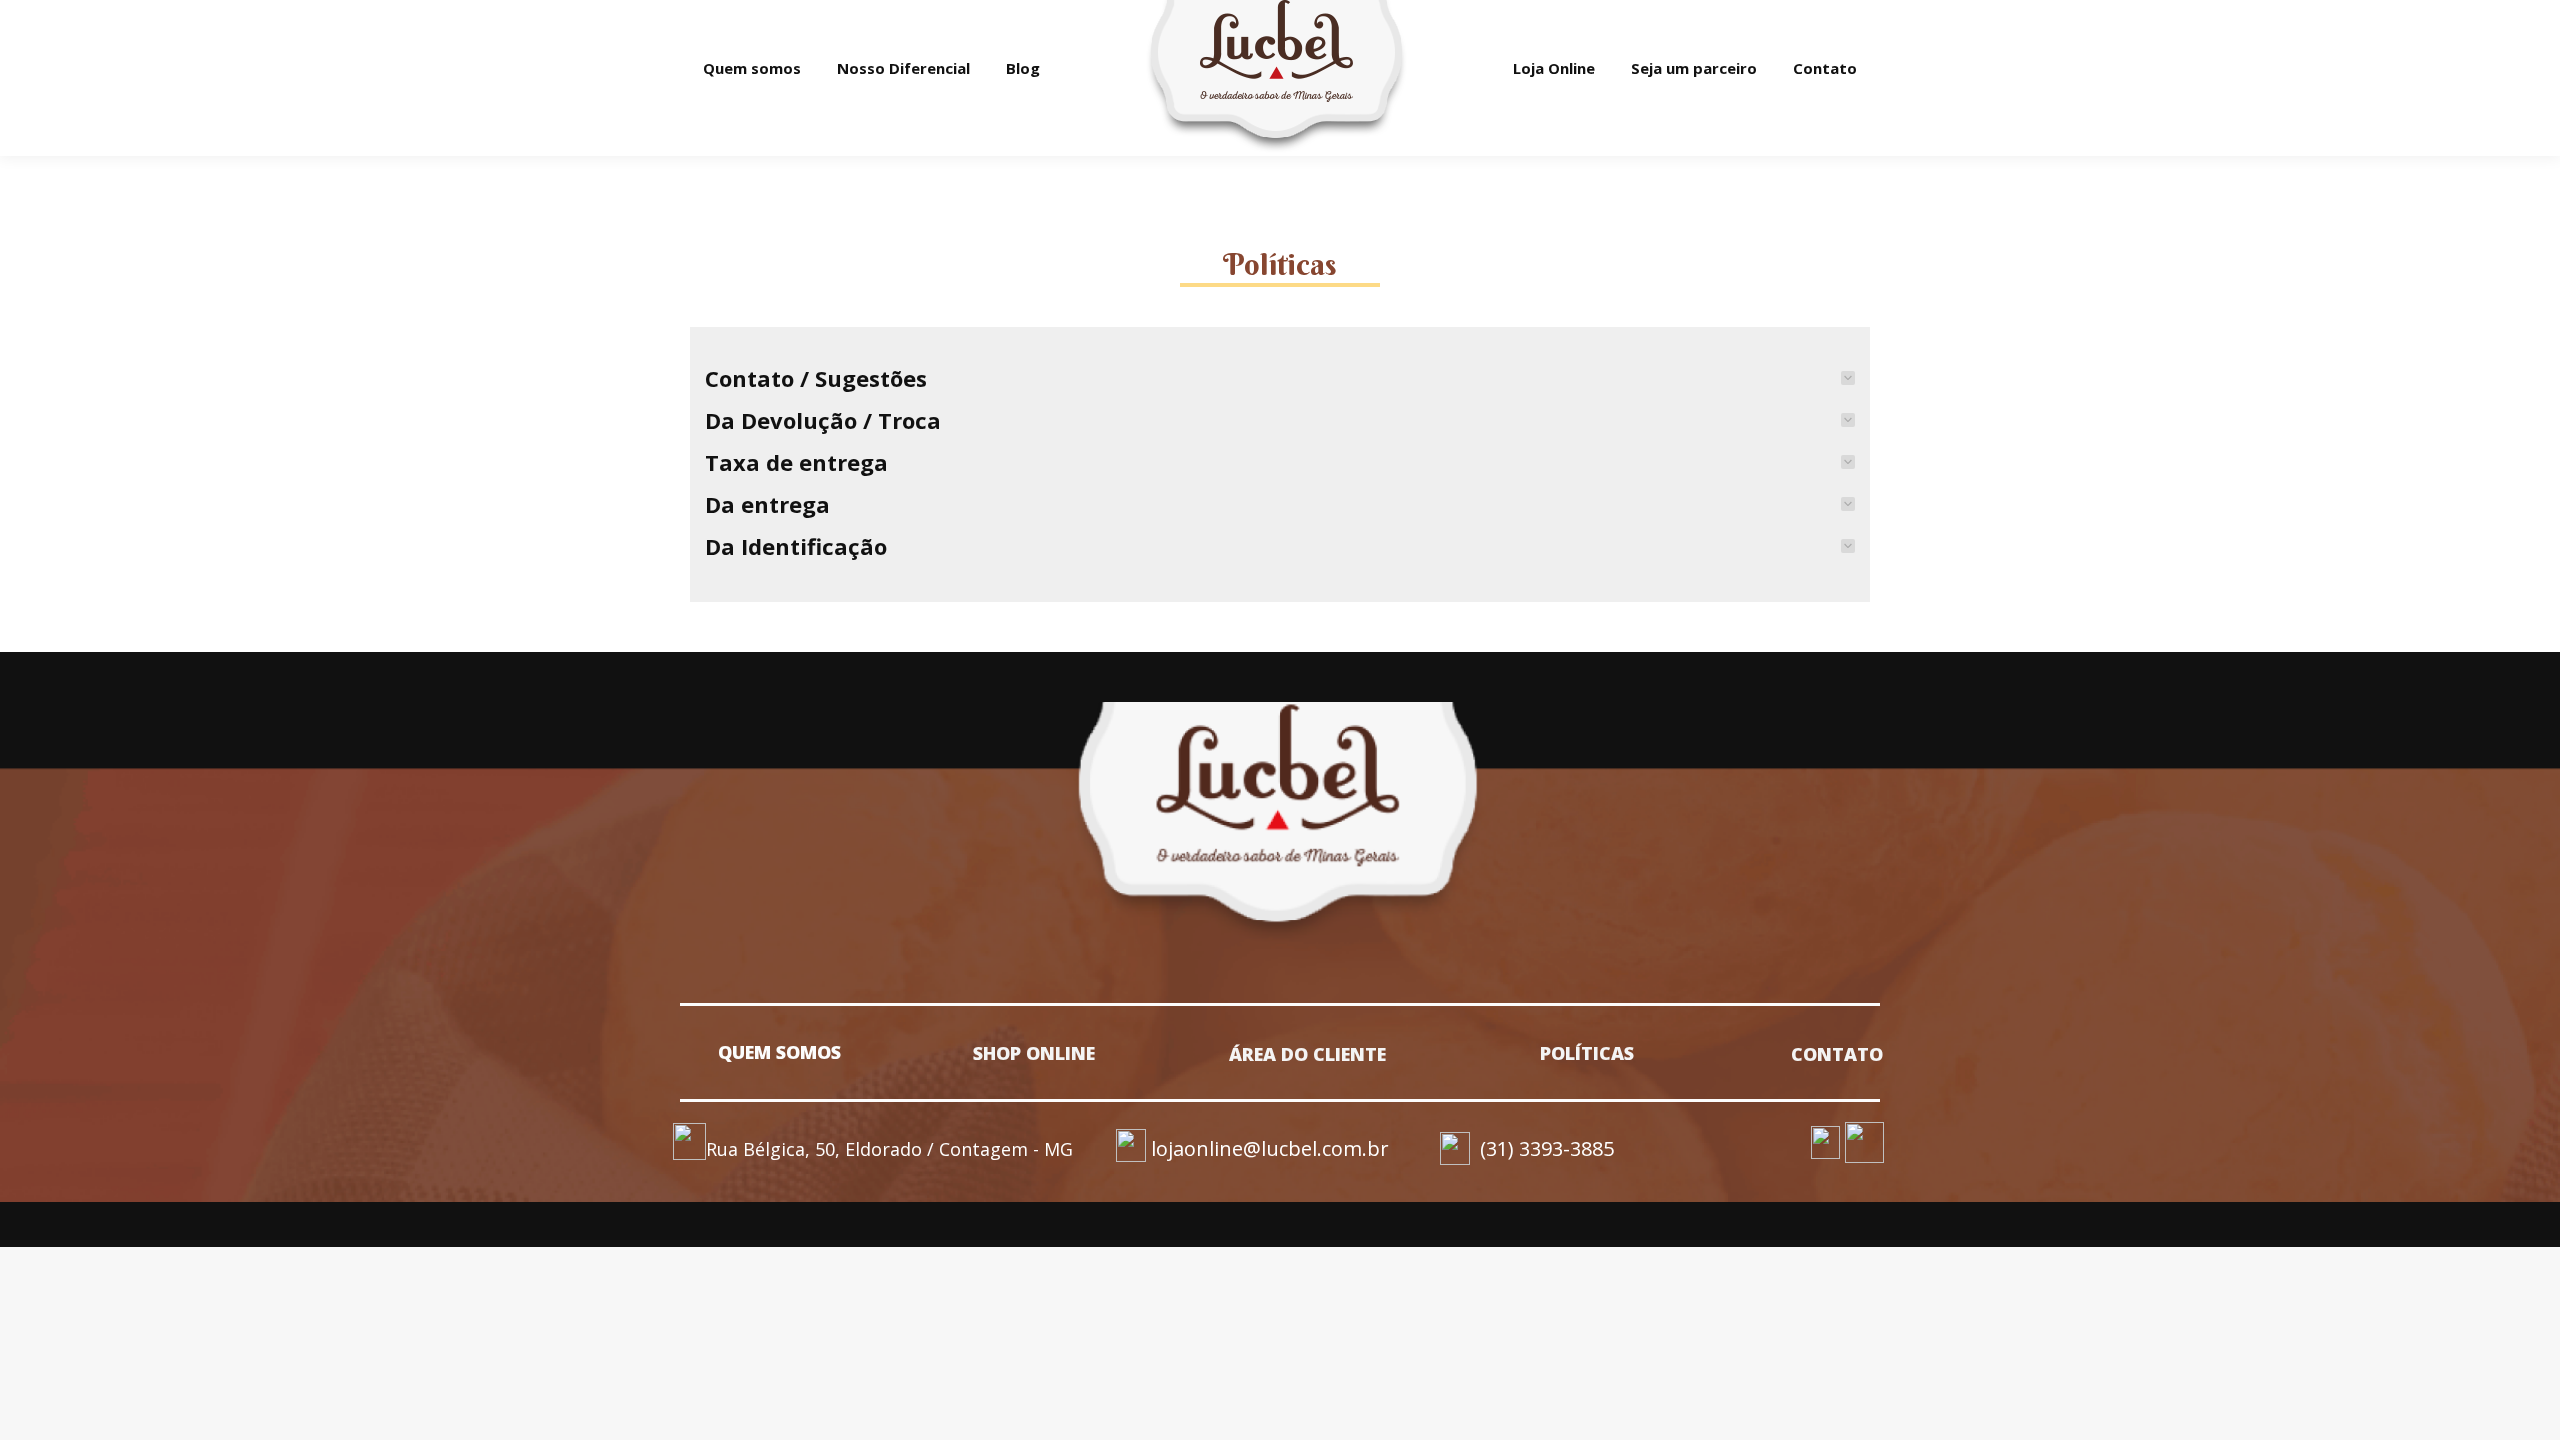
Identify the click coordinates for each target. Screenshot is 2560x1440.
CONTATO (1837, 1054)
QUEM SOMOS (779, 1052)
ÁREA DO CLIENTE (1307, 1054)
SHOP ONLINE (1034, 1053)
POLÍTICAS (1587, 1053)
